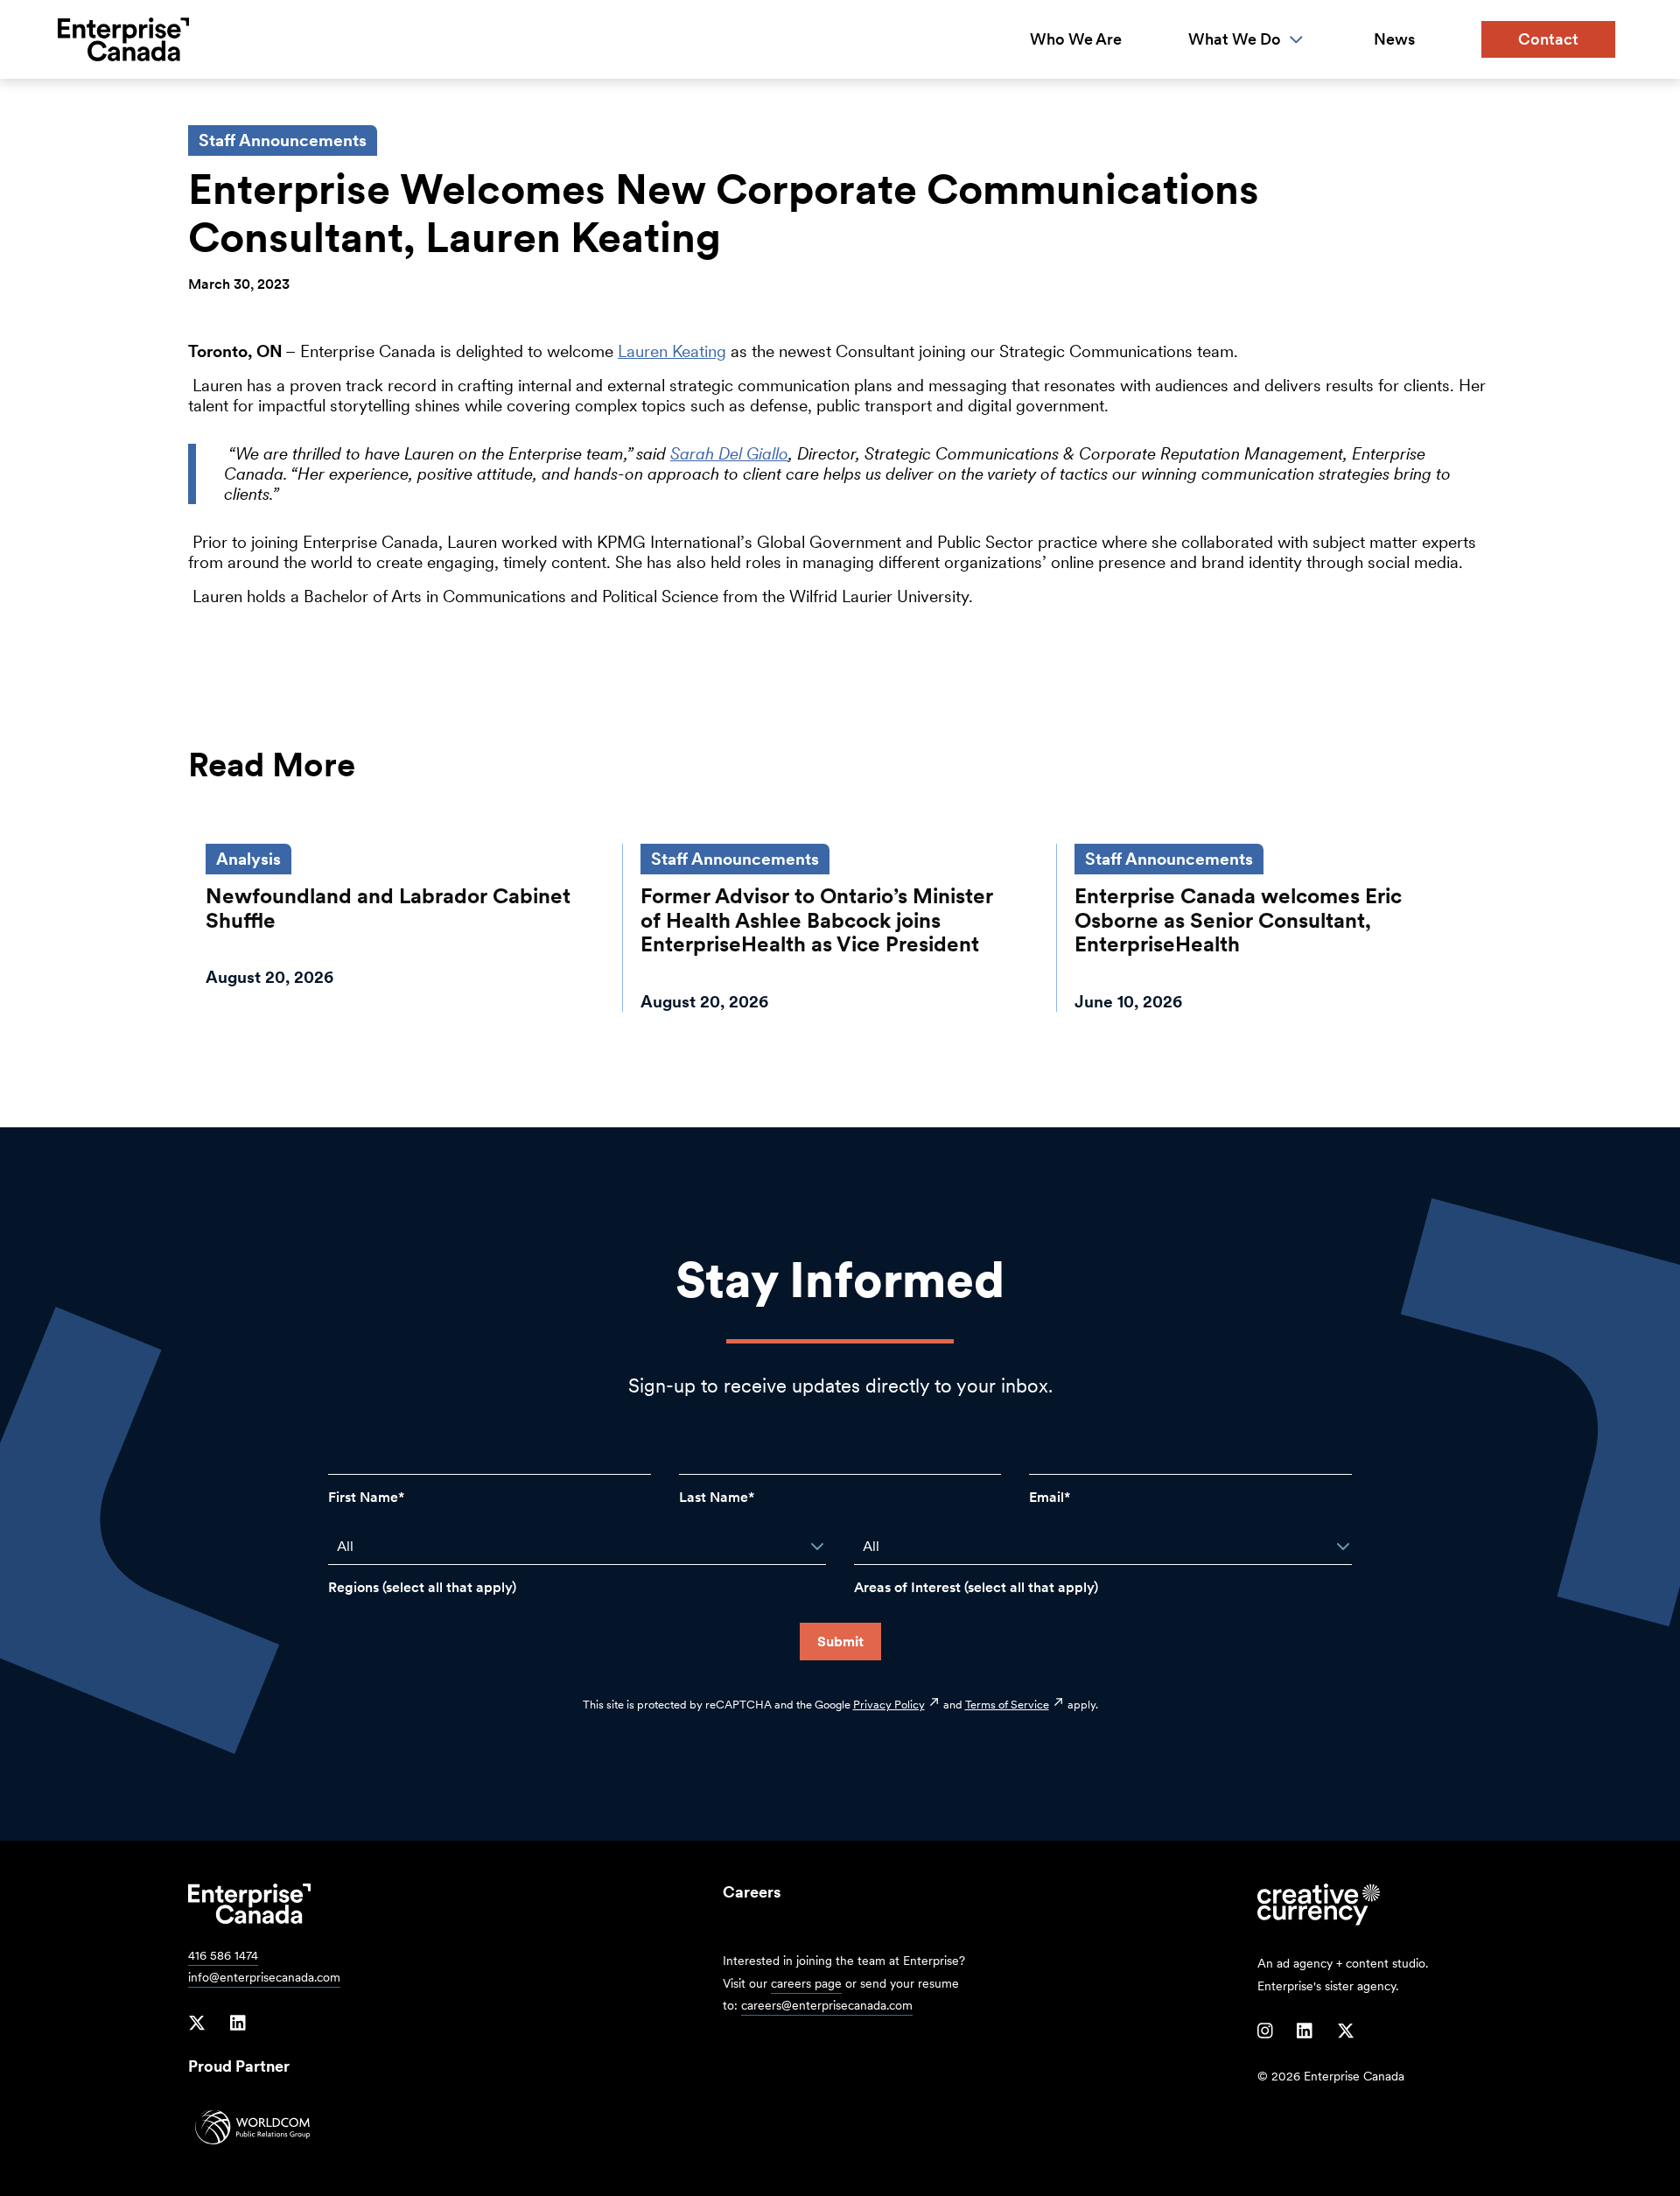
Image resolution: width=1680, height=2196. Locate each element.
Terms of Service (1007, 1704)
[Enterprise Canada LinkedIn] (238, 2024)
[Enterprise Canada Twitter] (197, 2024)
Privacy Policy (889, 1704)
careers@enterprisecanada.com (827, 2005)
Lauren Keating (672, 351)
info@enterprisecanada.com (264, 1977)
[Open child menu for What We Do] (1296, 40)
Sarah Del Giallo (729, 454)
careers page (806, 1983)
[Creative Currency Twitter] (1346, 2031)
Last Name (714, 1497)
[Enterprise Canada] (123, 39)
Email (1046, 1497)
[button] (817, 1547)
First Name (363, 1497)
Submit (840, 1642)
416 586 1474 (223, 1955)
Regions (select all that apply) (422, 1587)
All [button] (345, 1546)
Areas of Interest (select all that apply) (976, 1587)
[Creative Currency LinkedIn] (1305, 2031)
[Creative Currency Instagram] (1265, 2031)
